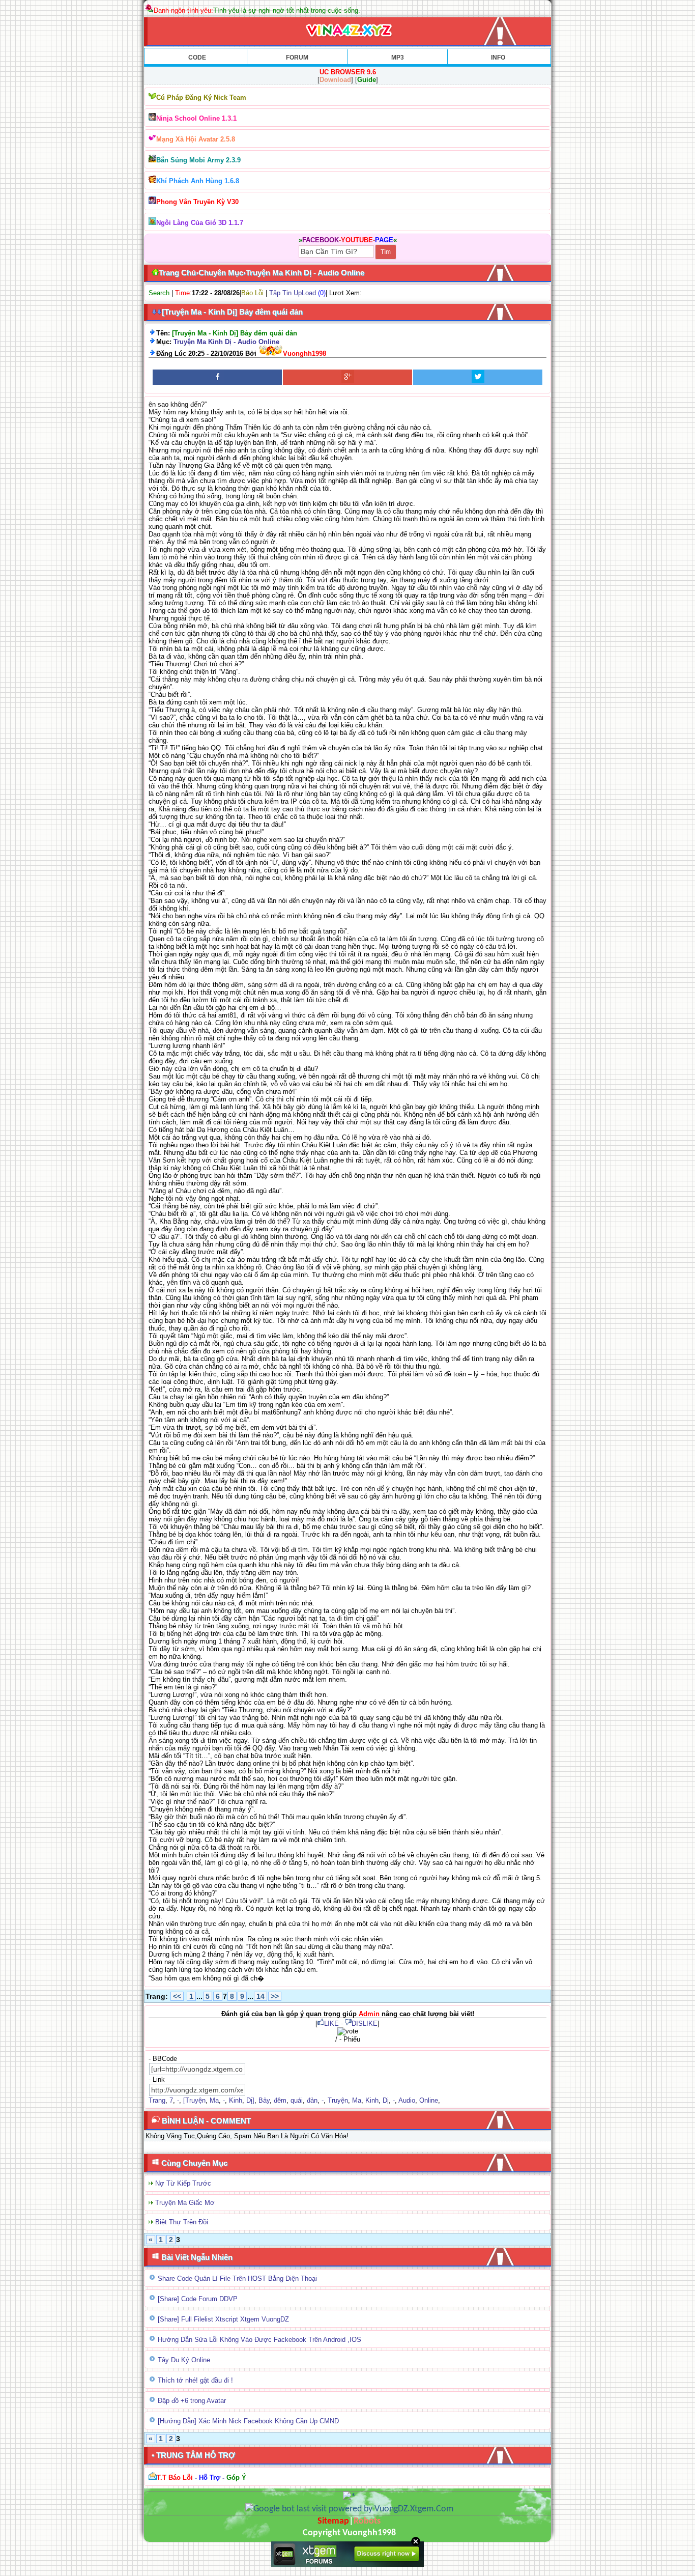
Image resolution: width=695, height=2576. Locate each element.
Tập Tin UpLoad (293, 293)
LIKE (331, 2023)
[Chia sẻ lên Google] (347, 377)
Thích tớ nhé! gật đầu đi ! (195, 2380)
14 (260, 1996)
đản (312, 2100)
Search (159, 293)
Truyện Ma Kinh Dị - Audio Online (226, 342)
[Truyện (194, 2100)
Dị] (250, 2100)
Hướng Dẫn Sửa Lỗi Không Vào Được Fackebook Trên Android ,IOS (259, 2340)
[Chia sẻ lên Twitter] (478, 377)
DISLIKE (365, 2023)
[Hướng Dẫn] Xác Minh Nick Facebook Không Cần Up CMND (248, 2421)
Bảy (264, 2100)
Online (429, 2100)
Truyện (338, 2100)
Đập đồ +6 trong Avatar (192, 2401)
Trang (157, 2100)
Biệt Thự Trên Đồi (182, 2222)
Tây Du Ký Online (184, 2360)
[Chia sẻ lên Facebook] (217, 377)
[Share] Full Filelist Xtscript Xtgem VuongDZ (223, 2319)
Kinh (236, 2100)
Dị (386, 2100)
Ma (214, 2100)
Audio (407, 2100)
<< (177, 1996)
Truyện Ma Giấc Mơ (185, 2203)
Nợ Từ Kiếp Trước (183, 2183)
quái (297, 2100)
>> (275, 1996)
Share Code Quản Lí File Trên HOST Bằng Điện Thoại (237, 2278)
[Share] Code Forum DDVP (198, 2299)
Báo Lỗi (252, 293)
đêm (280, 2100)
